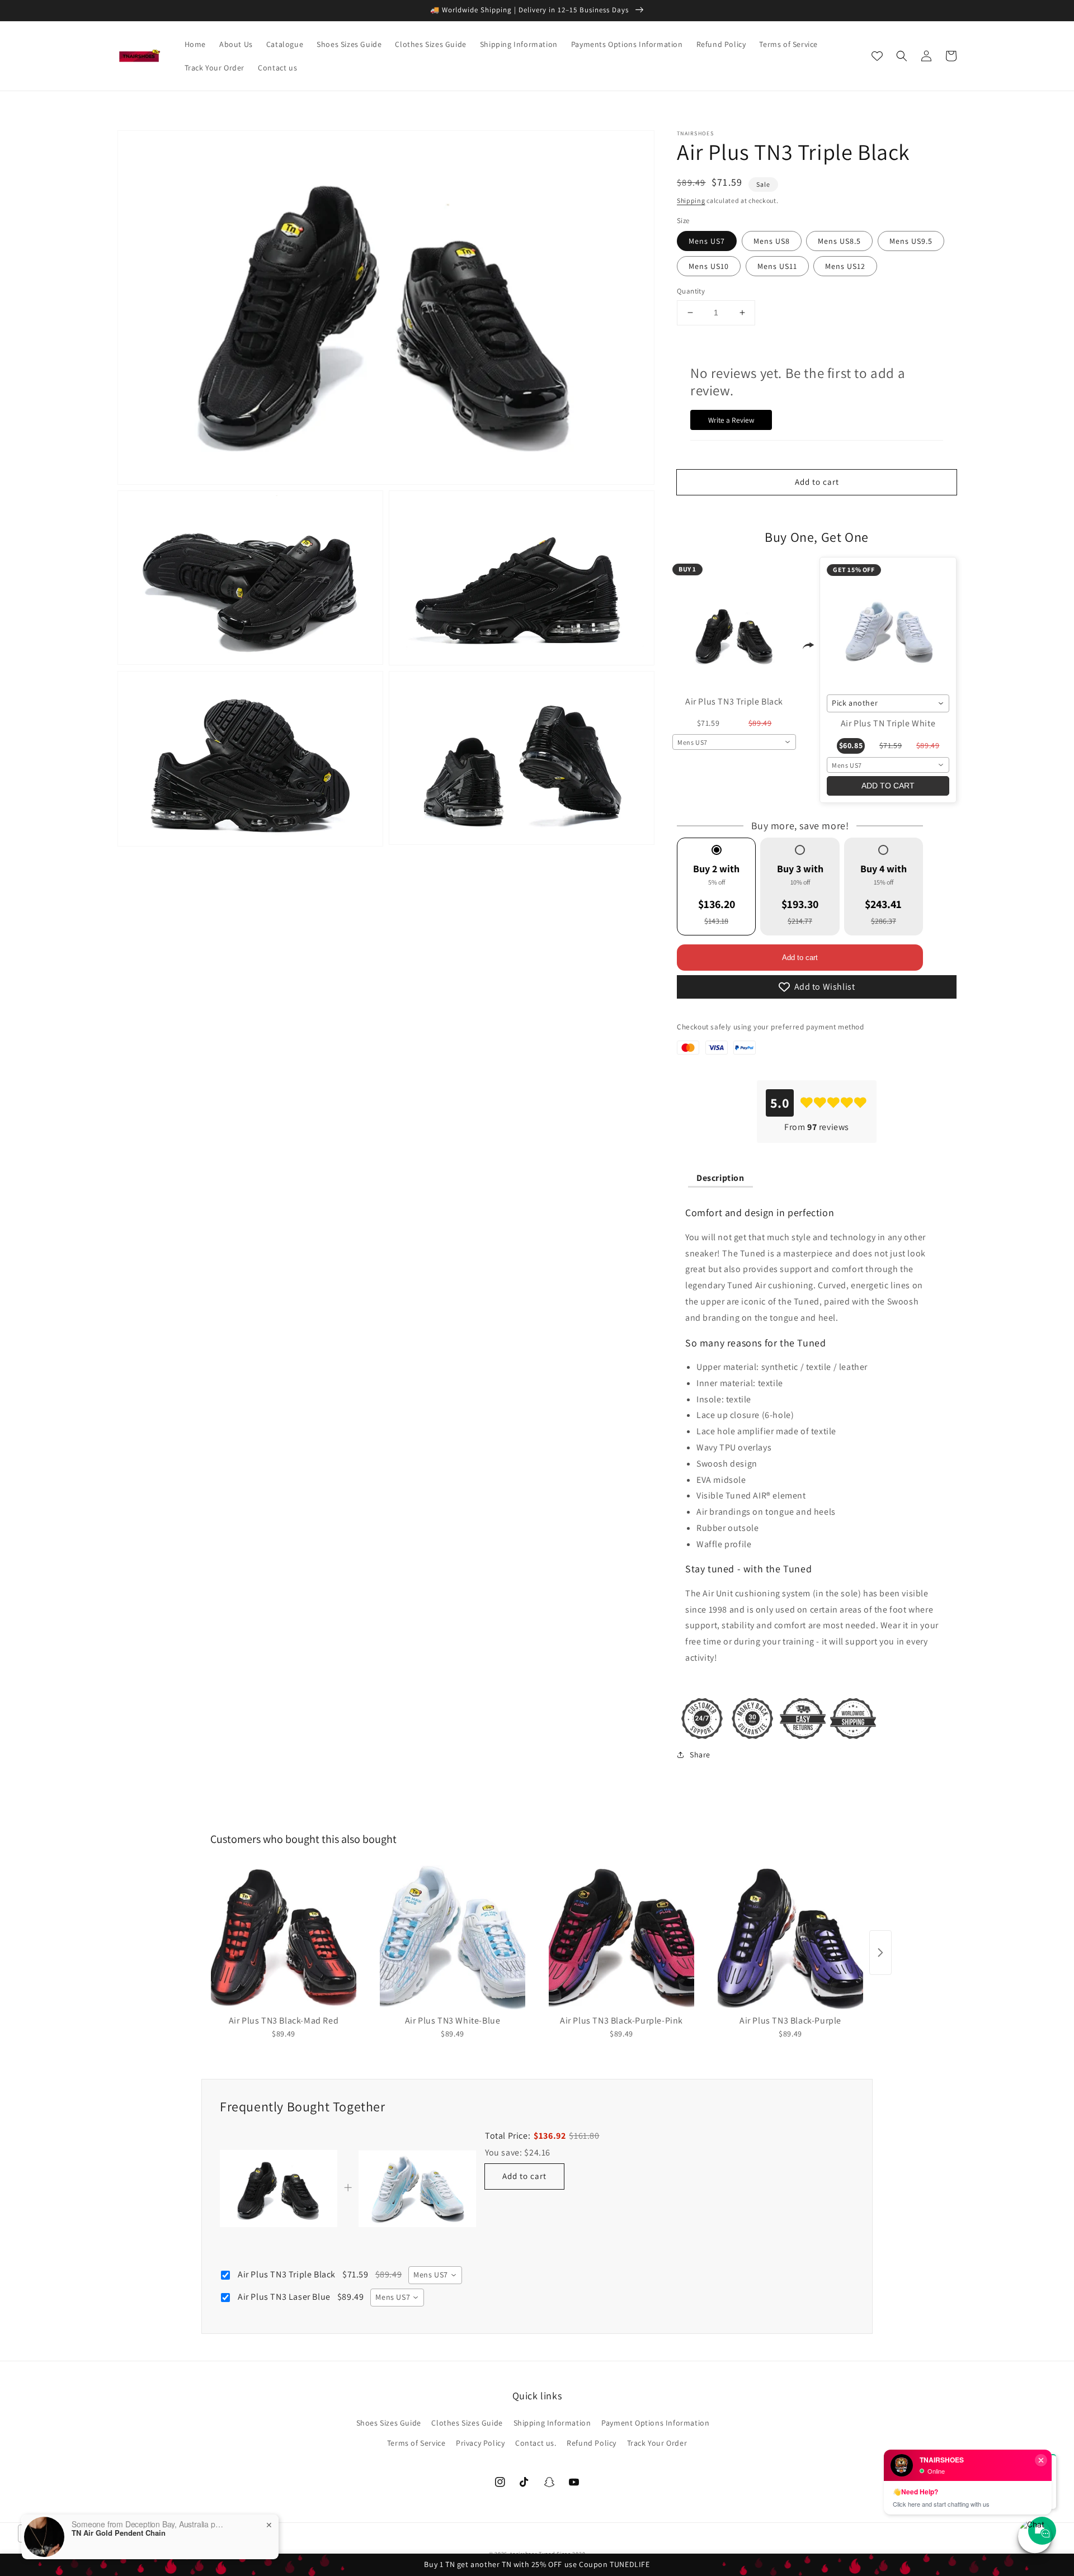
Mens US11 (777, 266)
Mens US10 (709, 266)
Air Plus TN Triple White (888, 723)
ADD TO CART (888, 786)
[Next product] (880, 1953)
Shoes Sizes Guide (389, 2423)
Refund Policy (592, 2443)
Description (720, 1178)
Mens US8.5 (839, 241)
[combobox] (734, 742)
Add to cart (800, 958)
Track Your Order (657, 2443)
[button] (902, 56)
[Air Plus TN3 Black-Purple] (790, 1937)
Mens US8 (772, 241)
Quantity (691, 291)
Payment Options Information (655, 2423)
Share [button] (700, 1755)
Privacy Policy (480, 2443)
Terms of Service (416, 2443)
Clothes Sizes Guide (467, 2423)
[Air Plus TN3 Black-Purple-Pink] (621, 1937)
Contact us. (536, 2443)
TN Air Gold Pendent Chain (119, 2533)
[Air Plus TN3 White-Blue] (453, 1937)
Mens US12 (845, 266)
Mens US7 (707, 241)
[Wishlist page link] (877, 56)
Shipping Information (552, 2423)
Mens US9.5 (911, 241)
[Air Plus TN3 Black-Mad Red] (284, 1937)
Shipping (691, 200)
